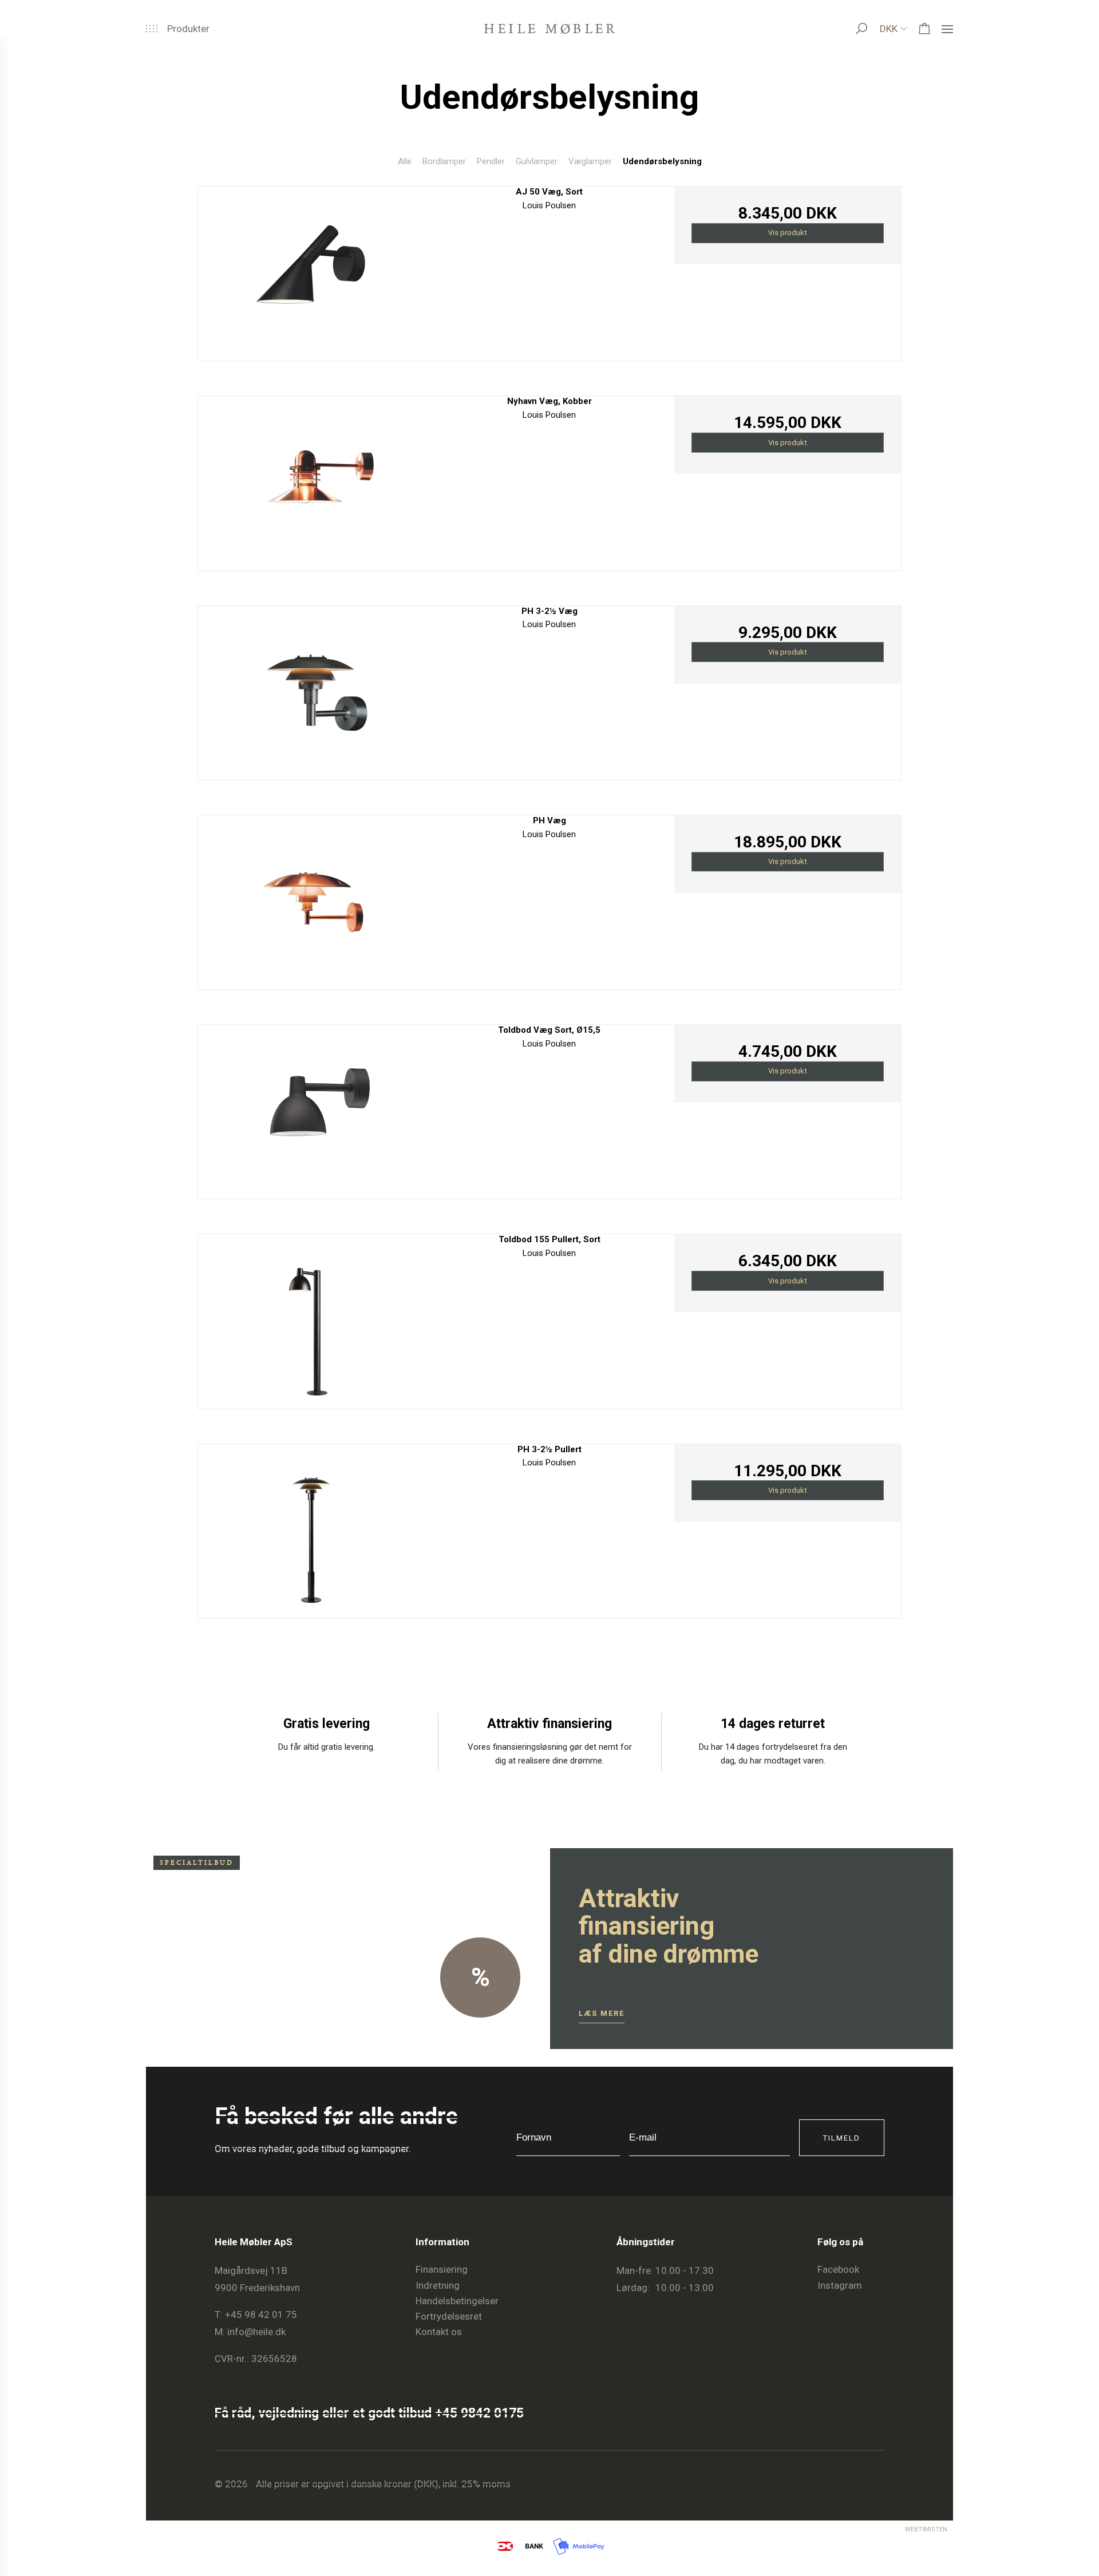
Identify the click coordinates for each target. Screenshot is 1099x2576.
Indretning (438, 2285)
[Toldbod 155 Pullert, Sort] (311, 1318)
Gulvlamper (537, 161)
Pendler (491, 161)
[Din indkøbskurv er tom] (924, 29)
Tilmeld (842, 2138)
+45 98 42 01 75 (261, 2315)
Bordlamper (444, 161)
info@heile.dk (256, 2332)
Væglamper (590, 161)
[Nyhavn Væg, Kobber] (311, 480)
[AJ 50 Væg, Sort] (311, 270)
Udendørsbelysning (662, 161)
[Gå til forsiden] (549, 29)
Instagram (840, 2285)
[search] (872, 29)
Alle (405, 161)
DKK (889, 29)
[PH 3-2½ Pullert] (311, 1528)
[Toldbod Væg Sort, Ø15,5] (311, 1109)
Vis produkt (788, 233)
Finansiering (442, 2269)
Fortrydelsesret (449, 2316)
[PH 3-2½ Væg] (311, 690)
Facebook (838, 2269)
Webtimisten (905, 2529)
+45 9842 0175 (479, 2413)
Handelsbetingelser (457, 2301)
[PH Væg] (311, 899)
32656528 (274, 2359)
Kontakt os (439, 2332)
